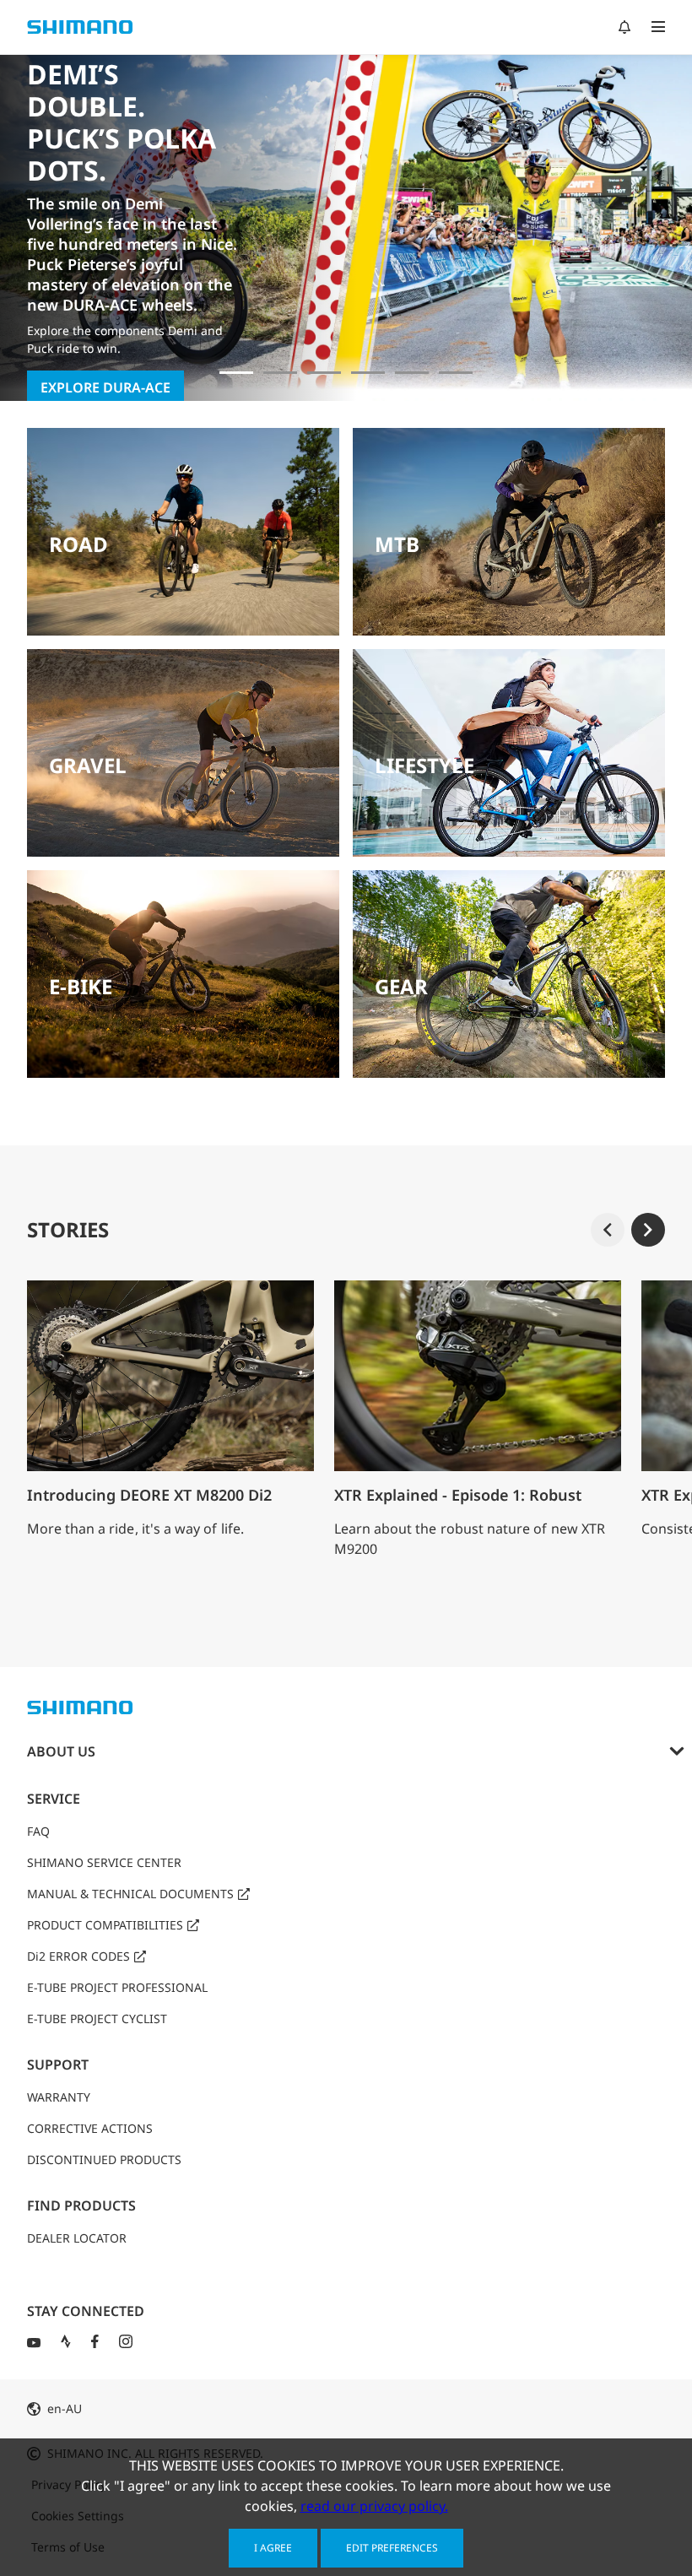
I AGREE (273, 2548)
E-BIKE (81, 986)
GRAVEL (88, 765)
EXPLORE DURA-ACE (105, 387)
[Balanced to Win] (280, 373)
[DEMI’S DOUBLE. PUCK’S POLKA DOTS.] (236, 373)
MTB (397, 544)
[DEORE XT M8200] (324, 373)
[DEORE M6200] (368, 373)
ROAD (78, 544)
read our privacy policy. (374, 2506)
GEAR (401, 986)
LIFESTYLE (424, 765)
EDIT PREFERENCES (392, 2548)
